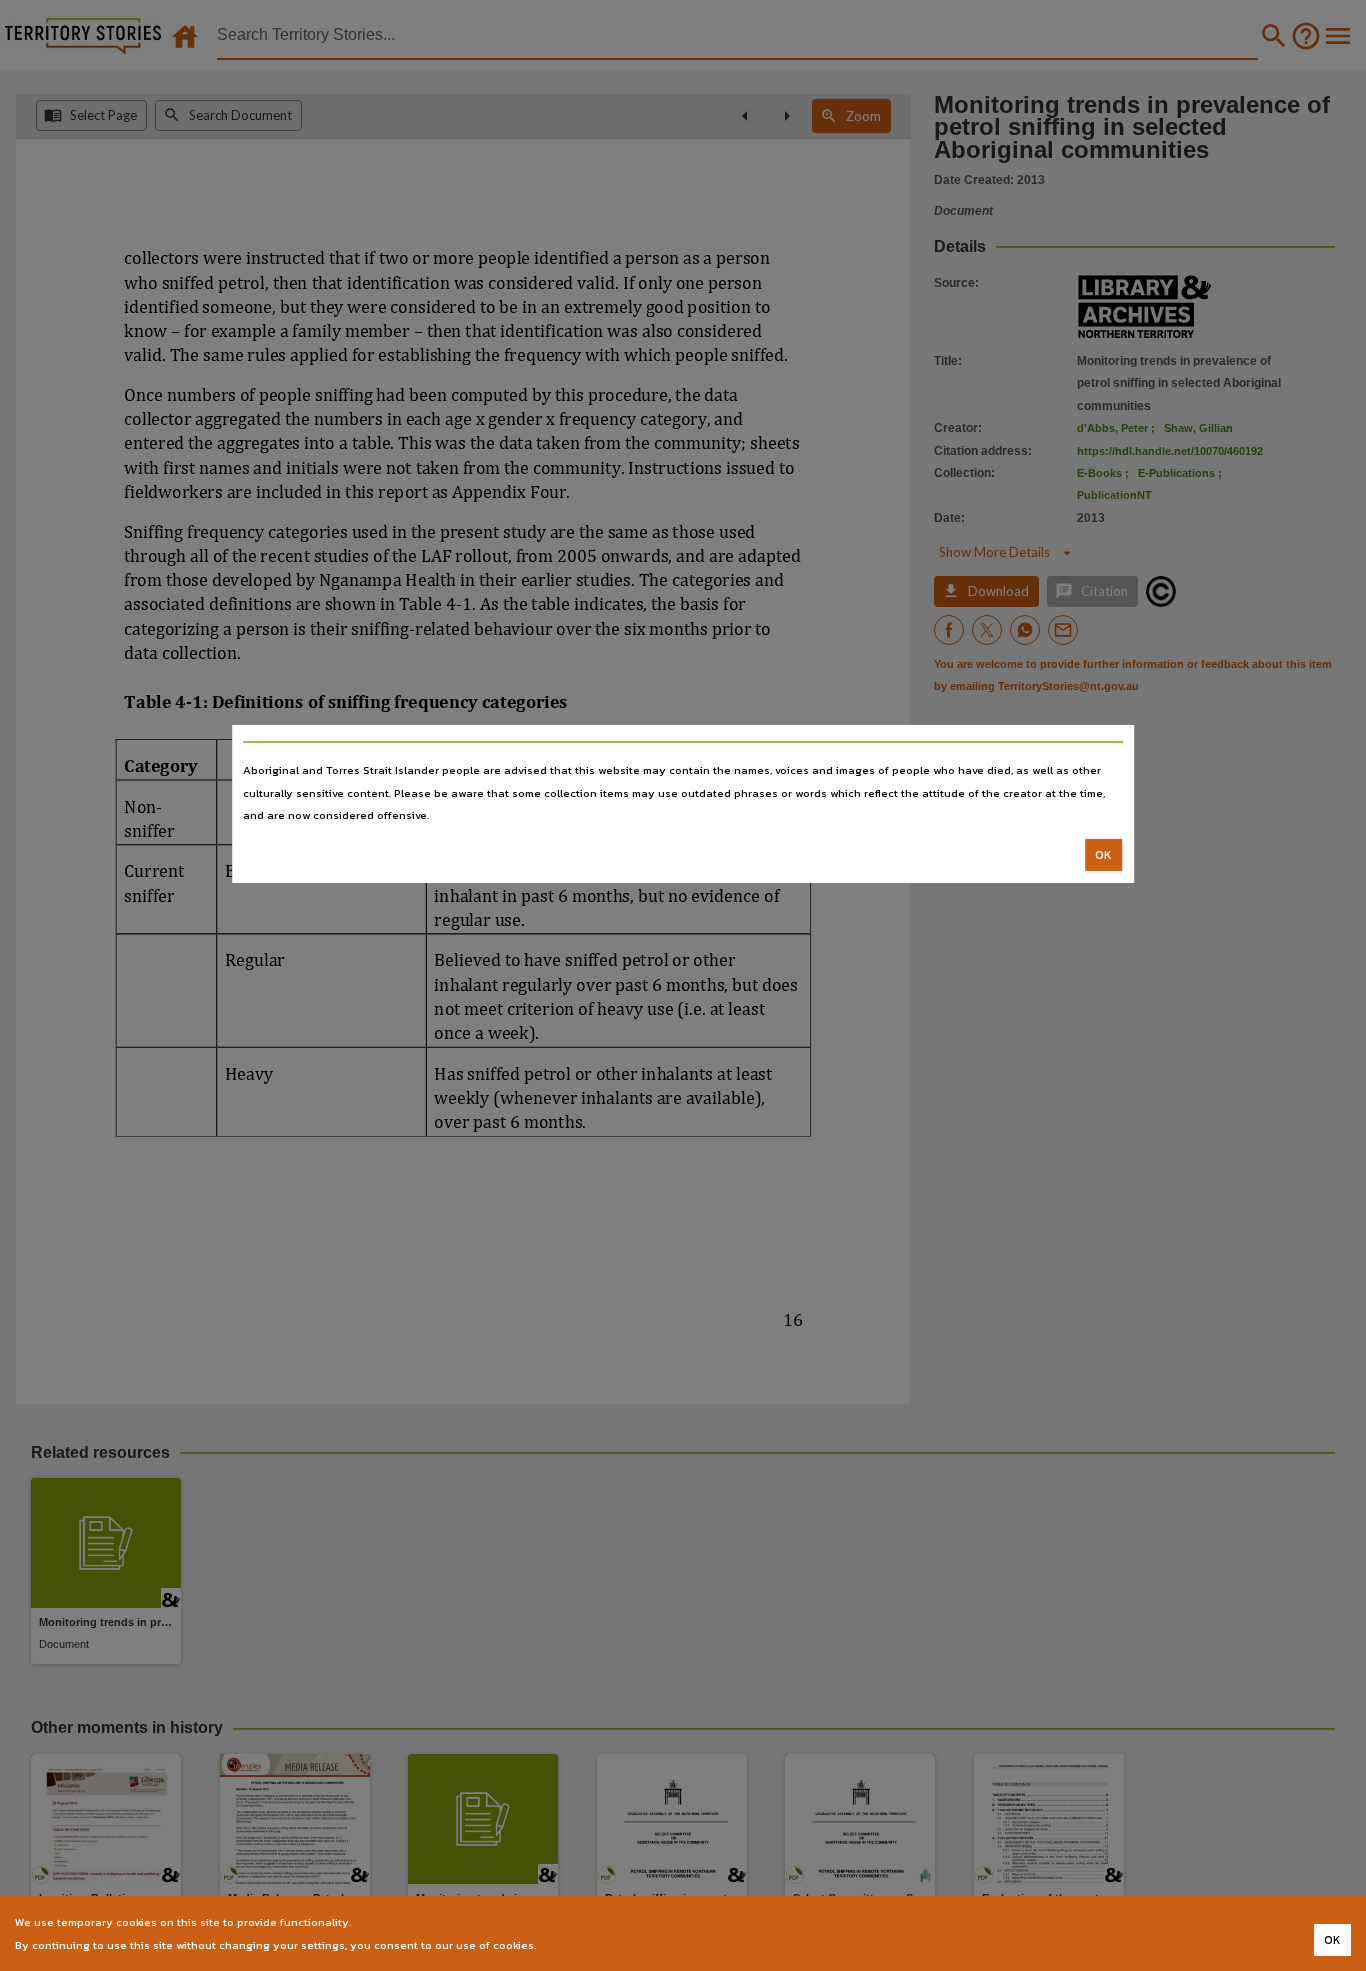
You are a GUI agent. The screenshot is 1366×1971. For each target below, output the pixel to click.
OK (1103, 855)
